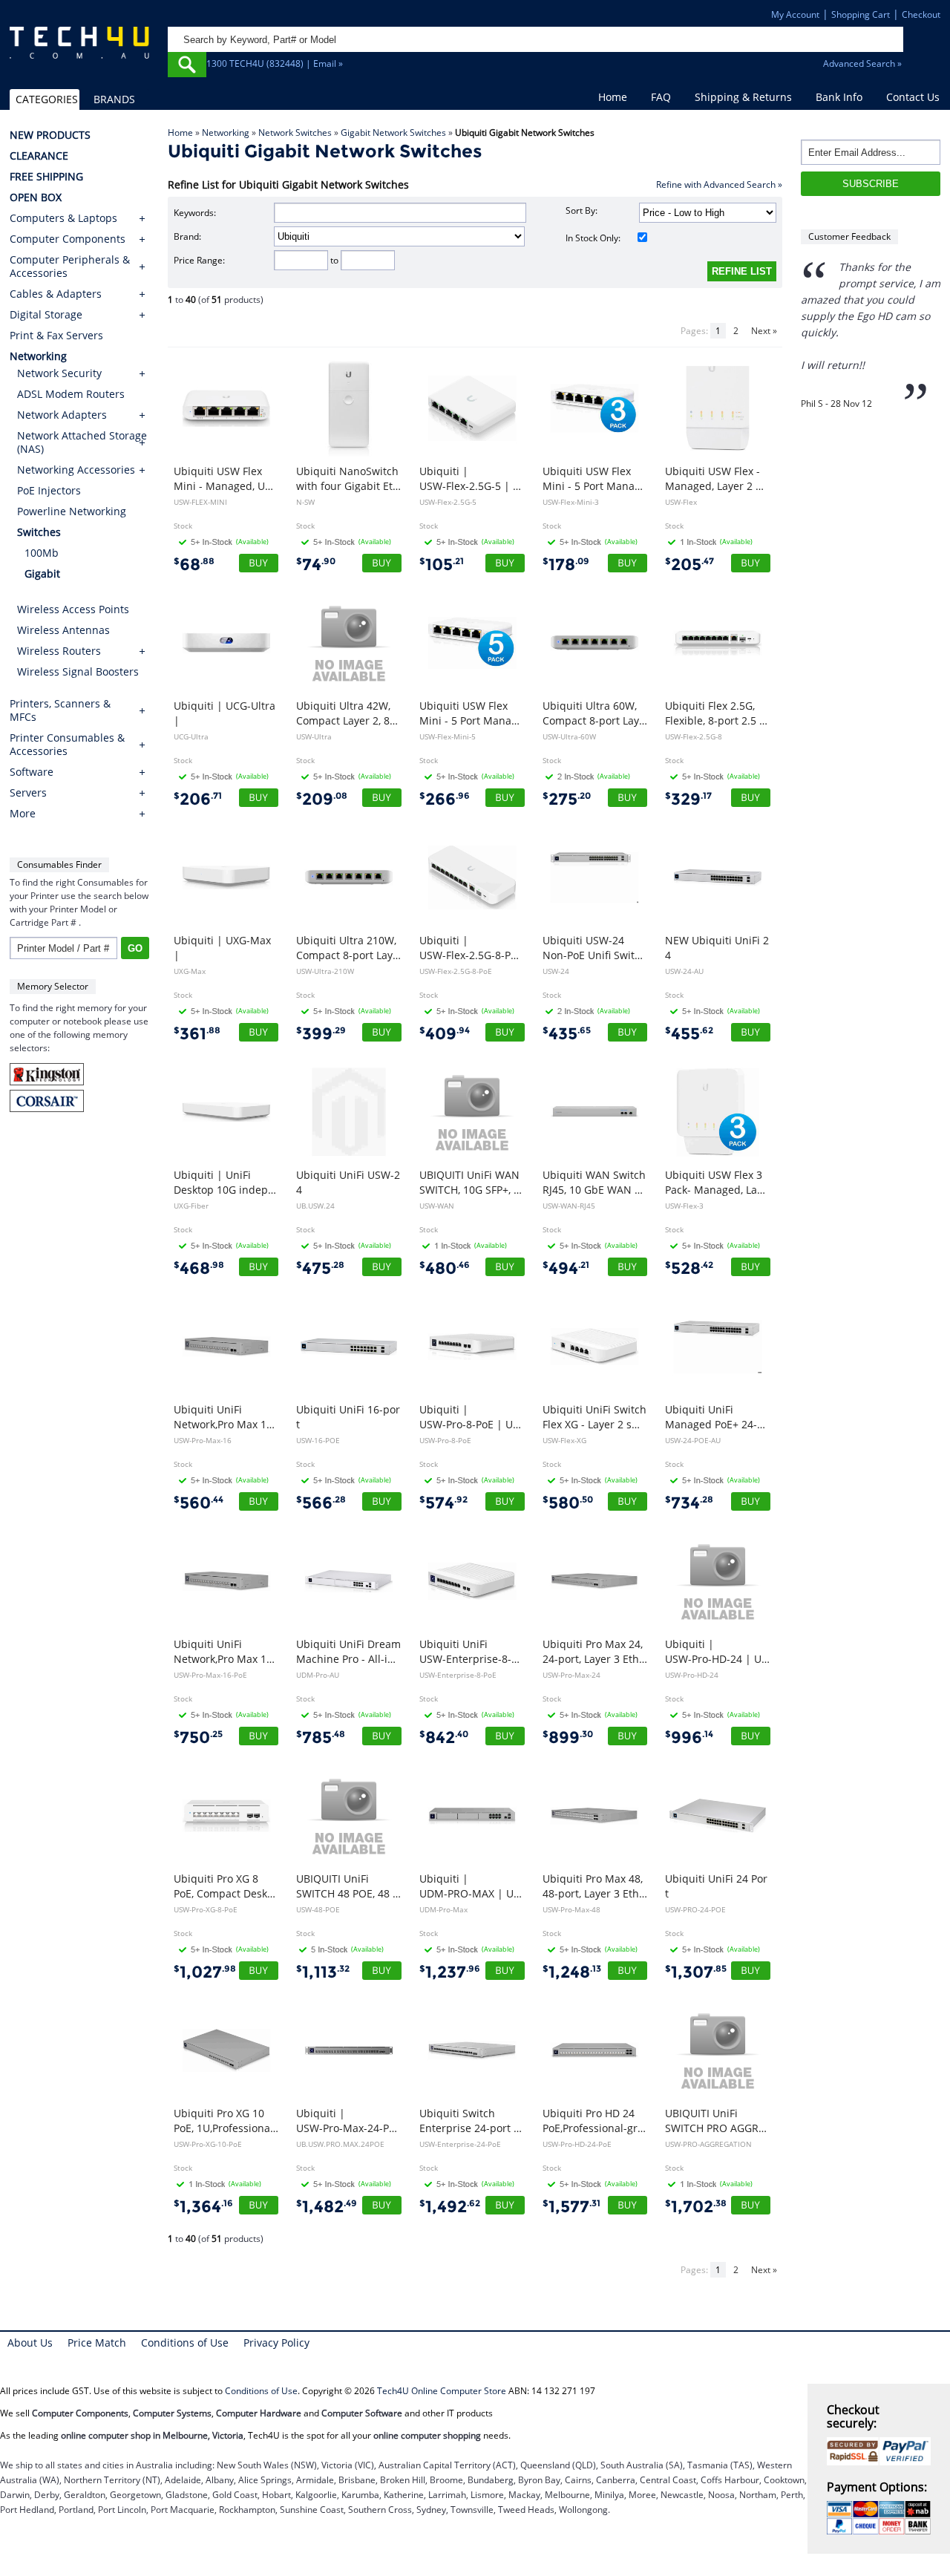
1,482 (327, 2207)
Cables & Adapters (56, 294)
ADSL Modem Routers (71, 394)
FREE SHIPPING (46, 177)
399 (321, 1034)
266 (445, 799)
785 (321, 1738)
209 (322, 799)
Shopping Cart (861, 14)
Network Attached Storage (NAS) (82, 442)
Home (613, 97)
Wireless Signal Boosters (78, 671)
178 (566, 565)
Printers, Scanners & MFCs (60, 710)
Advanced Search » (862, 63)
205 (689, 565)
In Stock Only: (593, 238)
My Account (795, 14)
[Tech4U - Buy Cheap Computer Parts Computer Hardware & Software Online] (79, 49)
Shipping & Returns (743, 97)
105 (442, 565)
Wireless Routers (59, 651)
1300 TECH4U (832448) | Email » (275, 63)
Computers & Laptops (63, 218)
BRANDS (114, 99)
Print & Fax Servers (56, 336)
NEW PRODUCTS (50, 135)
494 (566, 1268)
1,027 (205, 1972)
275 (567, 799)
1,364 (203, 2207)
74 (316, 565)
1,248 (572, 1972)
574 (443, 1503)
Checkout (921, 14)
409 (445, 1034)
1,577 (571, 2207)
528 (689, 1268)
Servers (28, 793)
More (23, 814)
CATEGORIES (47, 99)
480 (445, 1268)
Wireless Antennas (63, 630)
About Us (30, 2343)
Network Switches (295, 133)
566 (321, 1503)
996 (689, 1738)
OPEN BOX (36, 197)
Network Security (59, 373)
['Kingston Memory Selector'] (47, 1082)
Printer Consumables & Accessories (67, 745)
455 (689, 1034)
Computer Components (68, 239)
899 (568, 1738)
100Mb (42, 553)
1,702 (696, 2207)
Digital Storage (46, 315)
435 (567, 1034)
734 (689, 1503)
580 (568, 1503)
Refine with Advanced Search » (719, 184)
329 (688, 799)
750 (198, 1738)
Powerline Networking (72, 511)
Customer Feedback (849, 236)
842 (444, 1738)
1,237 (450, 1972)
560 (199, 1503)
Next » (764, 331)
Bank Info (839, 97)
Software (32, 772)
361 (197, 1034)
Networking (226, 133)
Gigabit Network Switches (393, 133)
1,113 (323, 1972)
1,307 (696, 1972)
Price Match (97, 2343)
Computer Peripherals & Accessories (70, 267)
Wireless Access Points (73, 609)
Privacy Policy (276, 2343)
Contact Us (913, 97)
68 (194, 565)
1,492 (450, 2207)
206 (198, 799)
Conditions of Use (185, 2343)
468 (199, 1268)
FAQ (661, 97)
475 (320, 1268)
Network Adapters (62, 415)
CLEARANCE (39, 156)
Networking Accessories (76, 470)
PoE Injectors (49, 490)
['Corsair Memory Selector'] (47, 1109)
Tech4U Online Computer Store (442, 2391)
